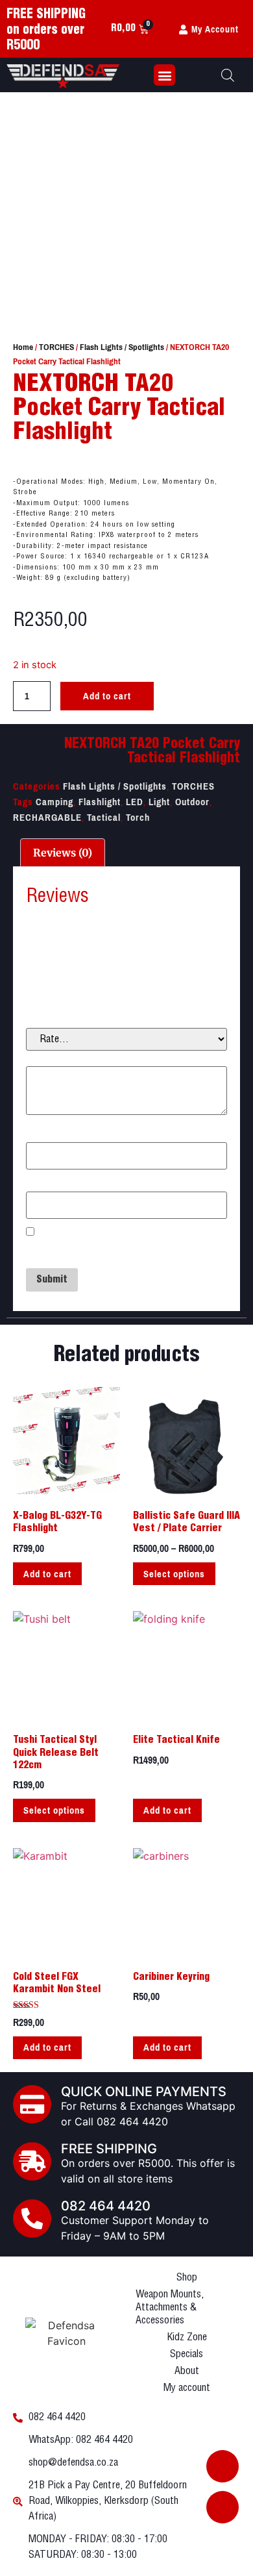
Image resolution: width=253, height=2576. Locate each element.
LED (135, 802)
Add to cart (107, 696)
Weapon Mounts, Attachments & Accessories (170, 2307)
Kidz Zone (187, 2337)
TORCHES (56, 347)
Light (159, 802)
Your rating (54, 1020)
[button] (164, 75)
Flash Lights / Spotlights (122, 347)
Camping (54, 802)
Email (42, 1183)
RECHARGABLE (47, 818)
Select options (174, 1574)
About (187, 2371)
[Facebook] (223, 2466)
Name (42, 1134)
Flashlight (100, 802)
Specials (187, 2354)
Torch (138, 818)
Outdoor (192, 802)
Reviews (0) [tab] (63, 853)
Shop (187, 2278)
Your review (55, 1058)
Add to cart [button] (47, 1574)
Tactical (104, 818)
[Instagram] (223, 2507)
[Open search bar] (228, 75)
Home (23, 347)
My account (187, 2388)
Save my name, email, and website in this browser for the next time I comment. (120, 1251)
